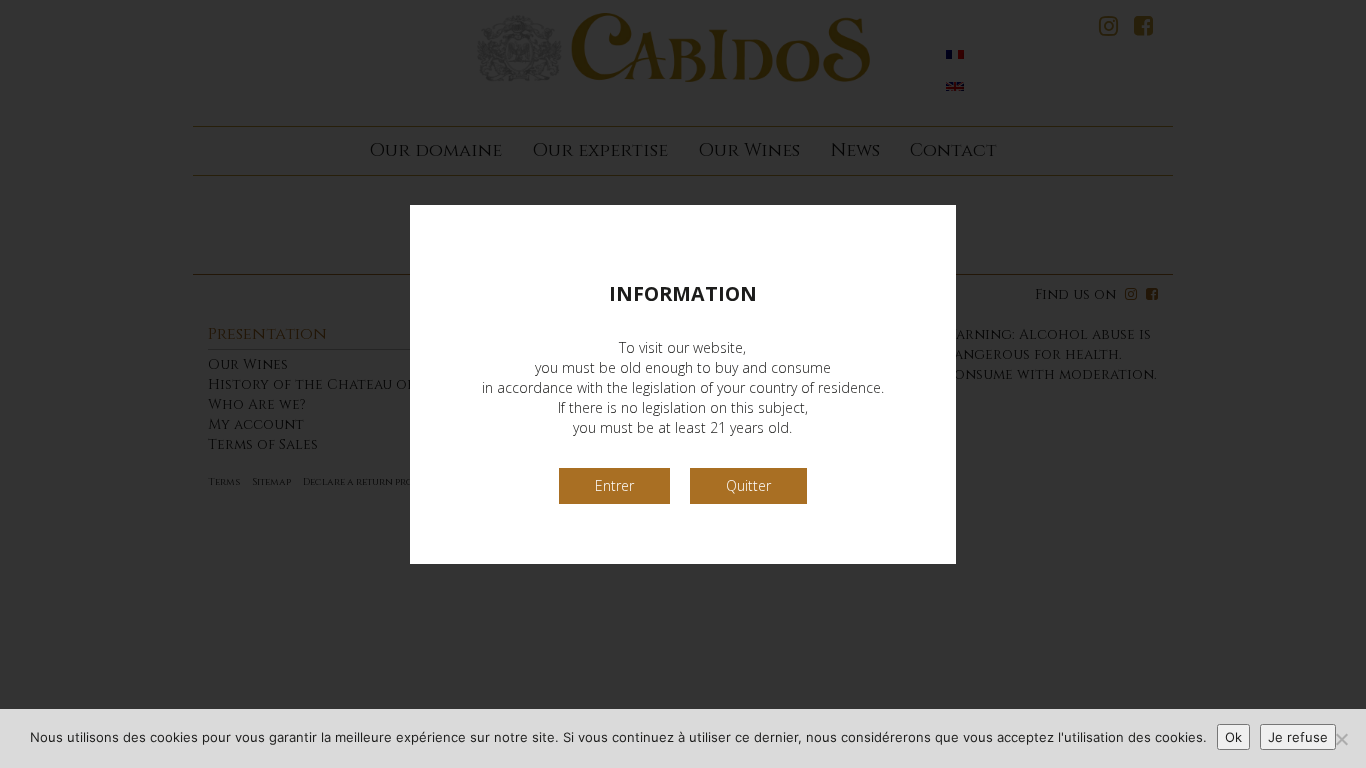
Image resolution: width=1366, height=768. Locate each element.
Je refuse (1298, 737)
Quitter (748, 485)
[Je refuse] (1341, 739)
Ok (1233, 737)
